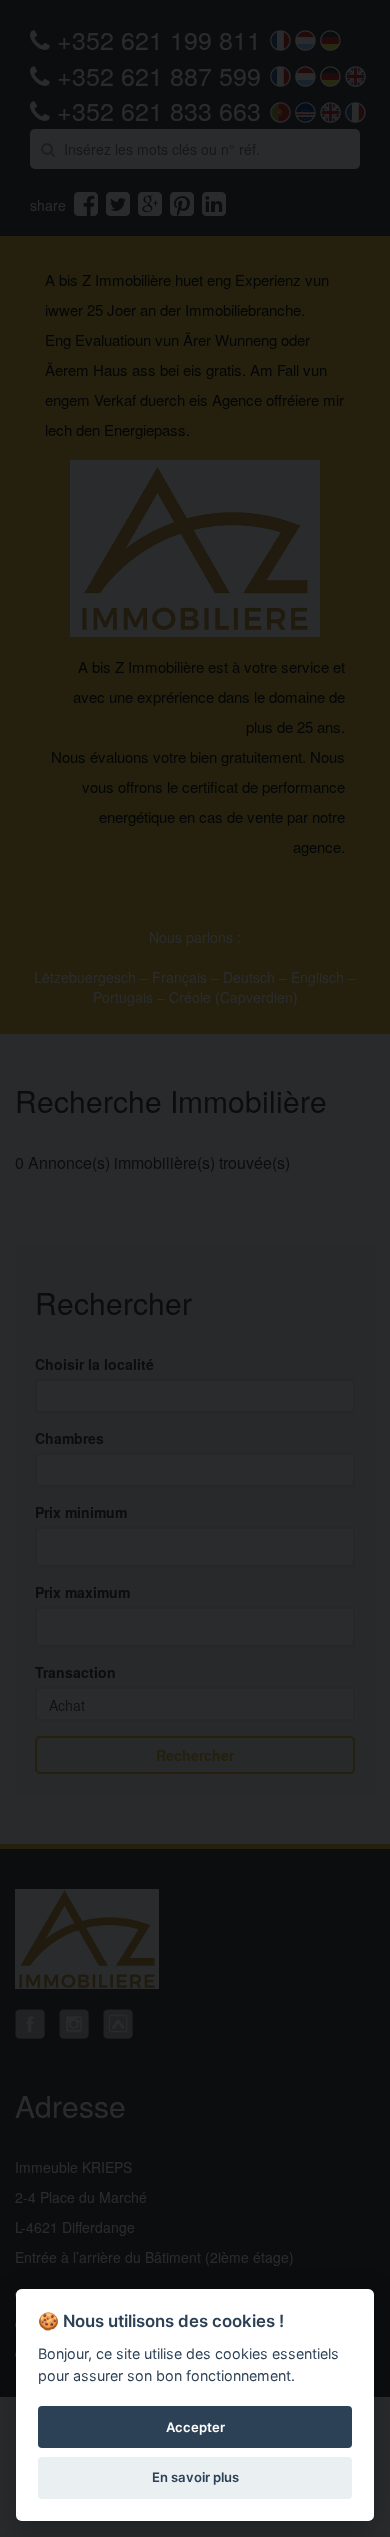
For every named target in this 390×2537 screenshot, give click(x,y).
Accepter (195, 2427)
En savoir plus (195, 2477)
